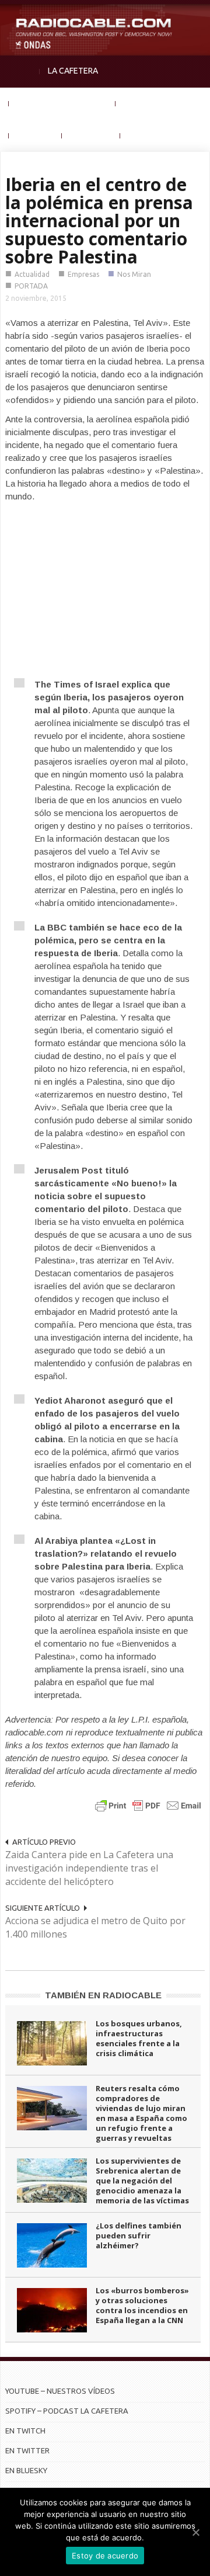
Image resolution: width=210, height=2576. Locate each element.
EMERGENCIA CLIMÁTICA (62, 103)
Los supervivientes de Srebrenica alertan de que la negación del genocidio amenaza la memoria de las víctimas (142, 2181)
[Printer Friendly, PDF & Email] (148, 1805)
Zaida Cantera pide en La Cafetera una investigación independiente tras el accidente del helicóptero (89, 1868)
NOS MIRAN (91, 135)
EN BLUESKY (26, 2470)
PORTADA (31, 286)
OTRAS (141, 135)
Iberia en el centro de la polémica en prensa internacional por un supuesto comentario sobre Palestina (99, 221)
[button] (198, 15)
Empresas (83, 274)
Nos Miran (134, 274)
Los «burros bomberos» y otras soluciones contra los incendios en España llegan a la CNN (142, 2305)
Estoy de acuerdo (105, 2556)
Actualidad (32, 274)
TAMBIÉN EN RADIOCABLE (103, 1995)
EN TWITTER (27, 2450)
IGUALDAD (143, 103)
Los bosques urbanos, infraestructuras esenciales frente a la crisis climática (139, 2038)
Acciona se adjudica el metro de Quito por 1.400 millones (95, 1927)
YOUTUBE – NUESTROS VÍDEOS (60, 2391)
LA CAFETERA (73, 71)
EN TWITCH (25, 2431)
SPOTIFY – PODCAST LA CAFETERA (67, 2411)
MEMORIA (35, 135)
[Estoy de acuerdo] (195, 2532)
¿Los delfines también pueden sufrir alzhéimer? (139, 2235)
